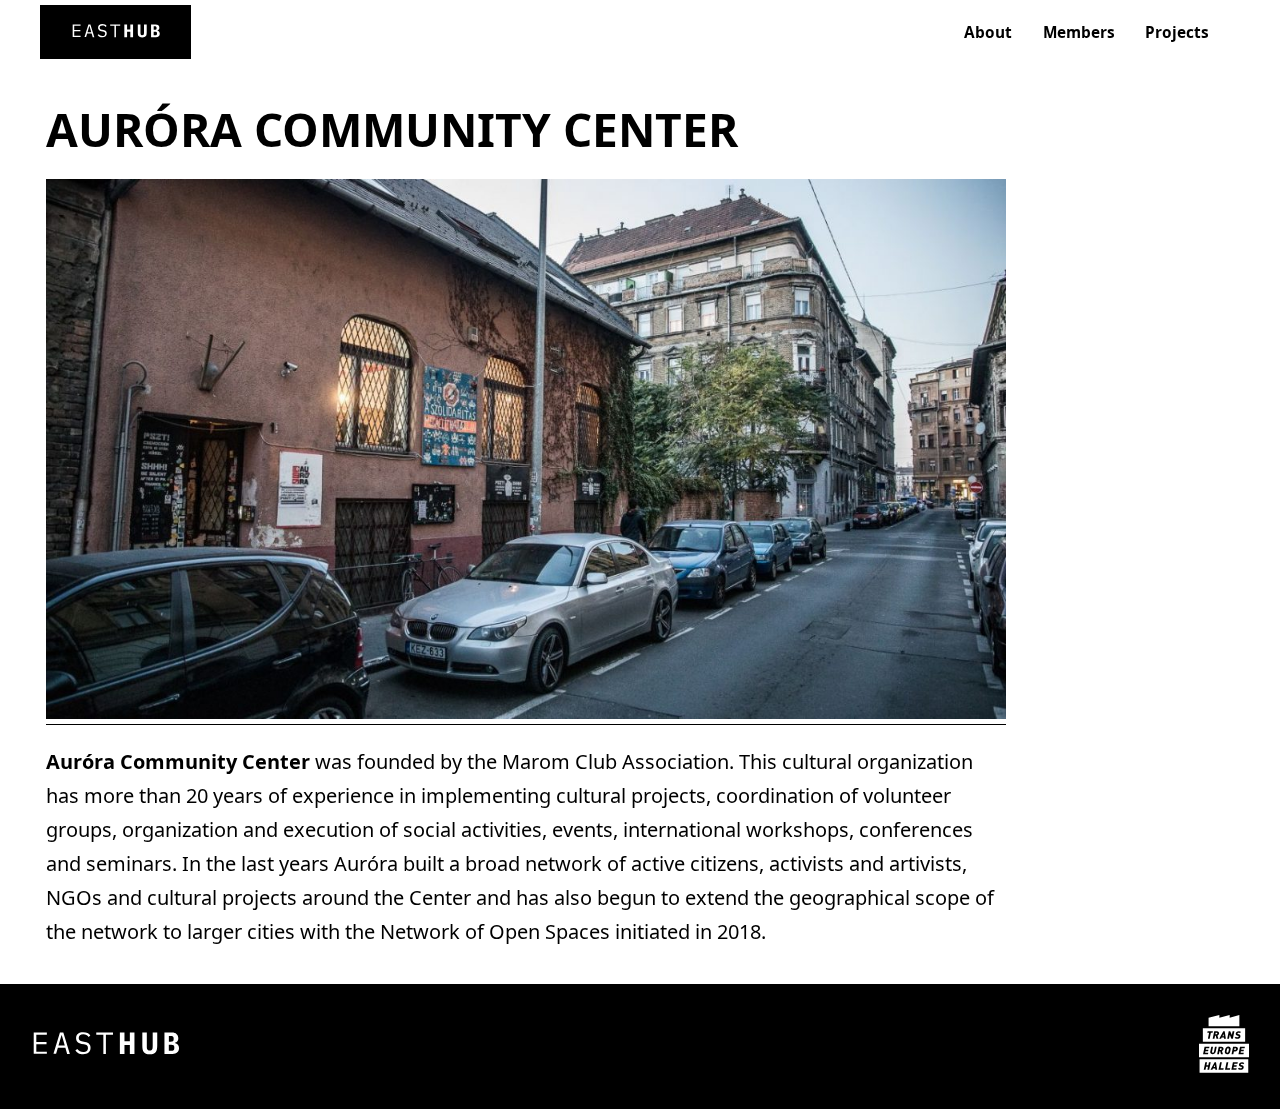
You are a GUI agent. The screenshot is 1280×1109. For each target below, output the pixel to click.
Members (1079, 32)
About (988, 32)
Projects (1177, 32)
